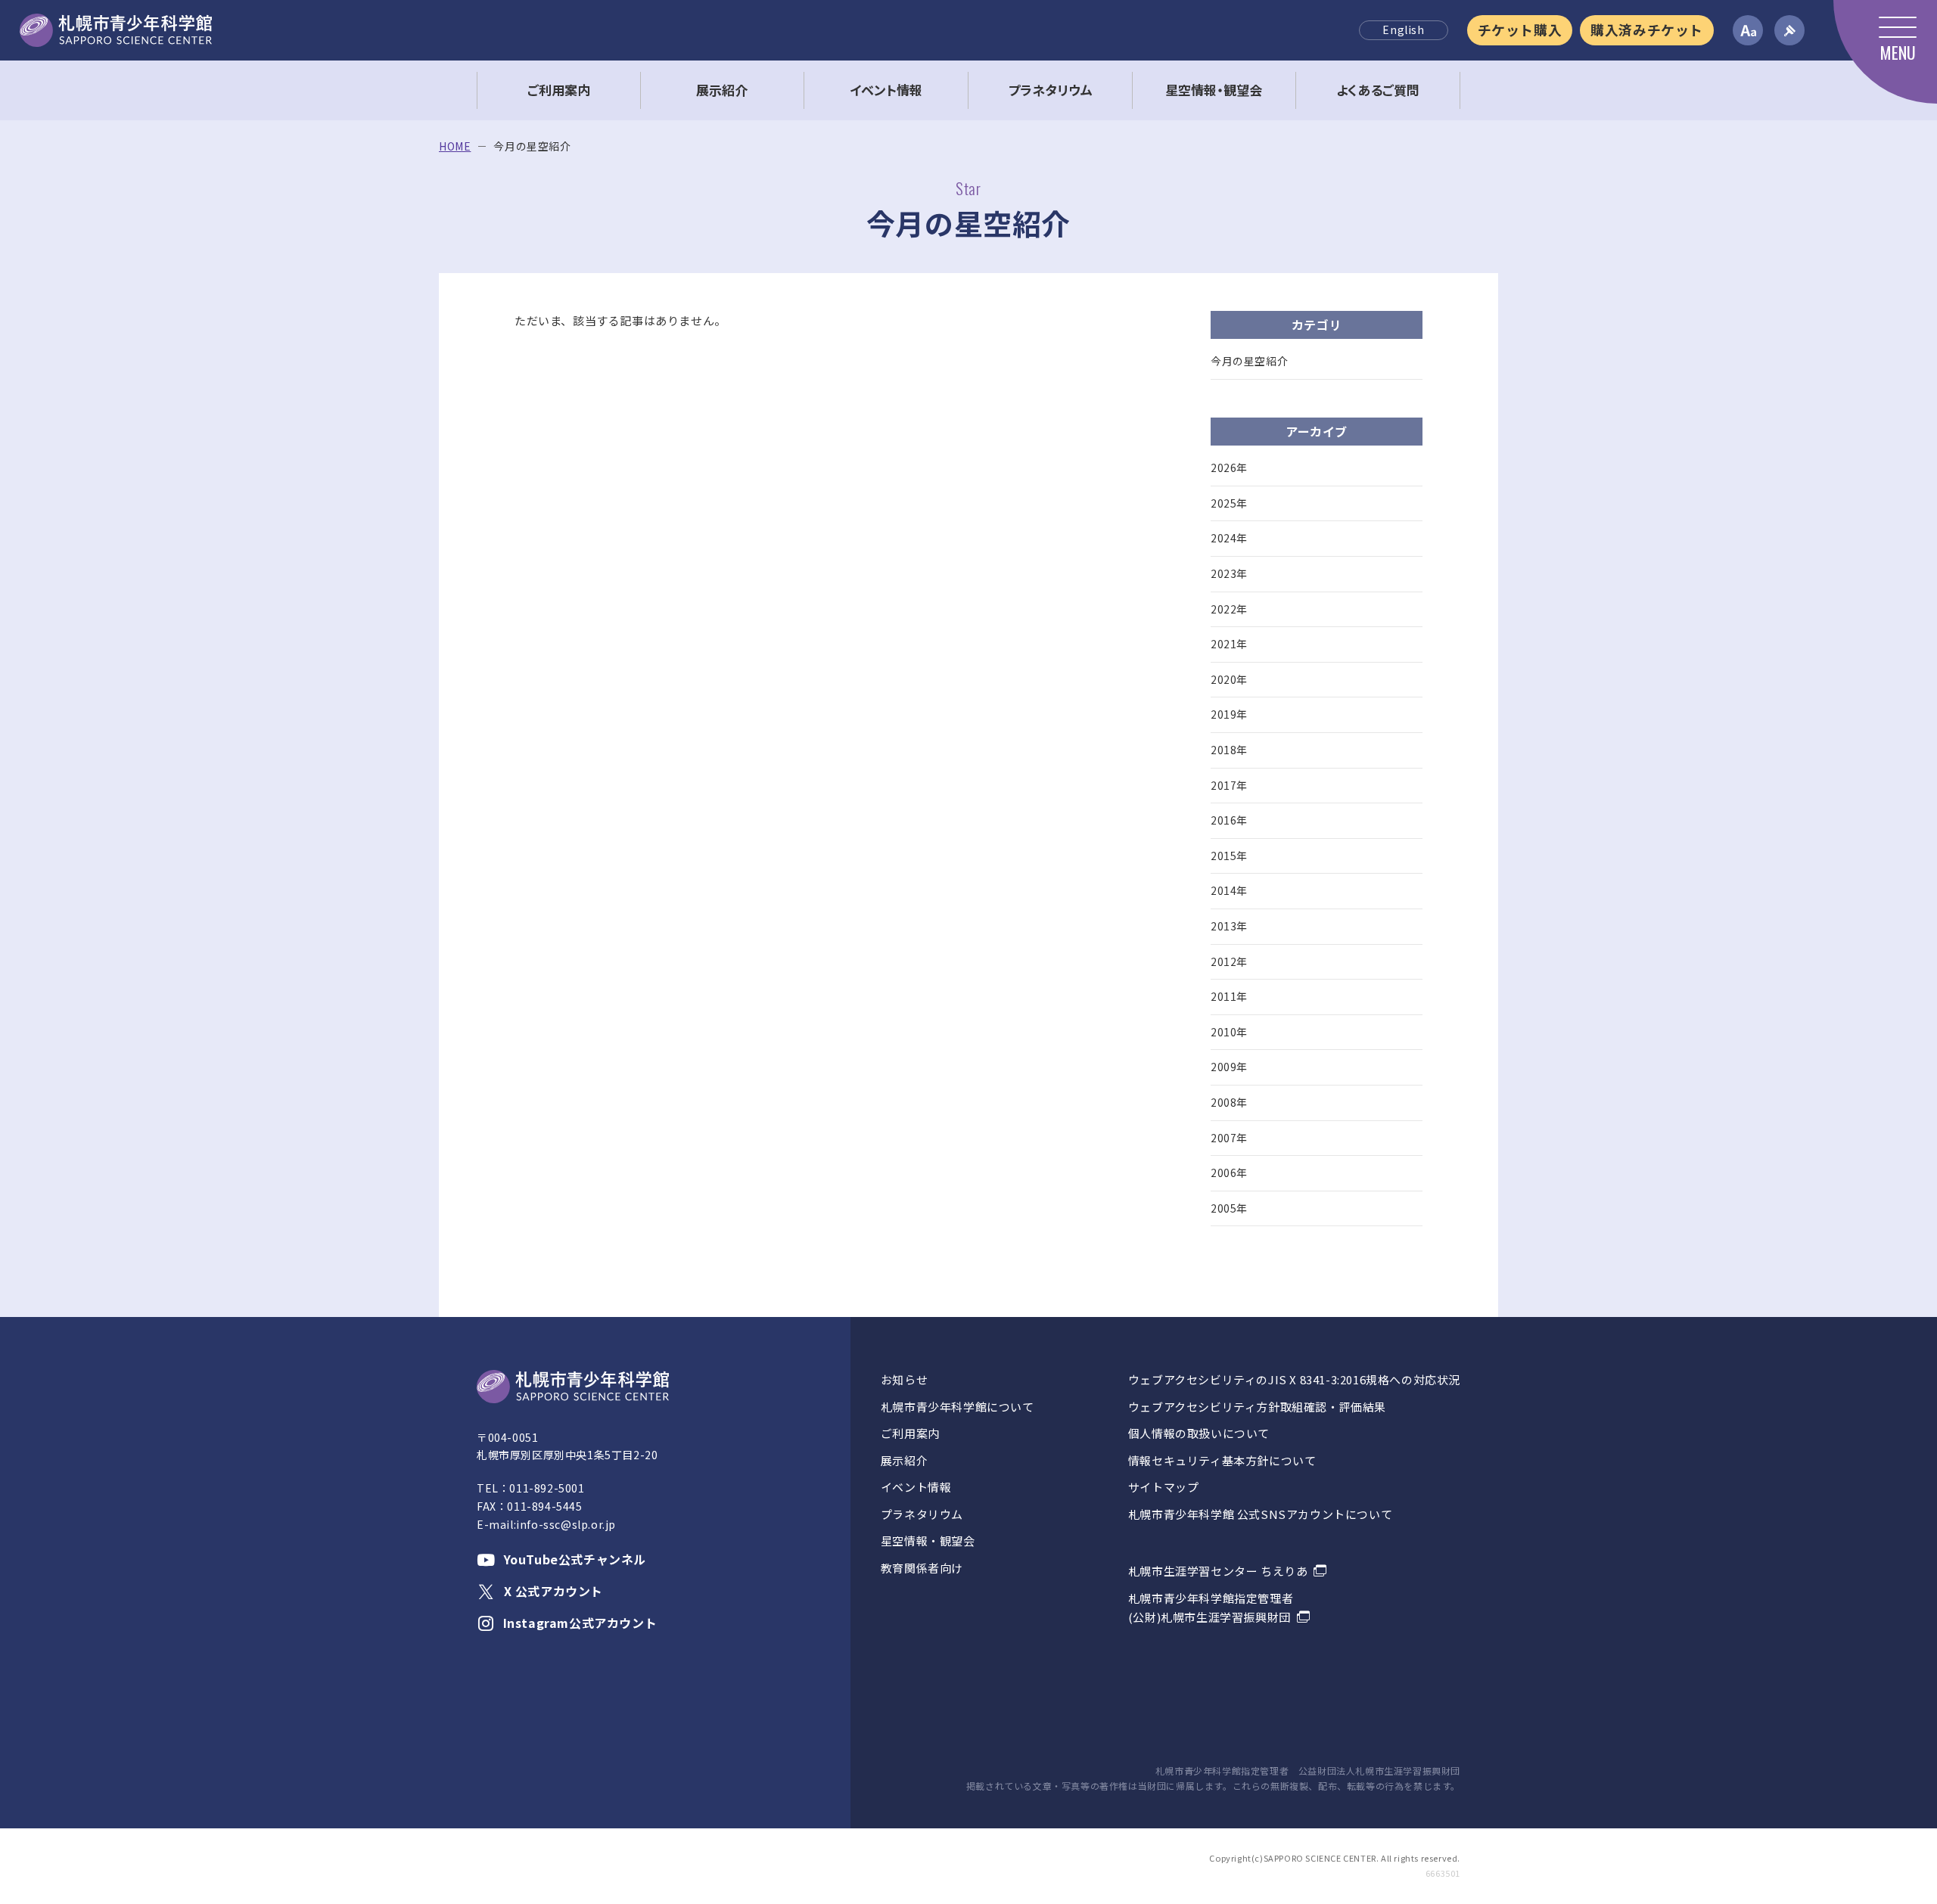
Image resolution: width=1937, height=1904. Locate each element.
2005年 (1229, 1208)
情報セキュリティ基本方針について (1222, 1460)
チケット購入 (1520, 30)
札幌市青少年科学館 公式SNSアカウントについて (1260, 1514)
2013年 (1229, 926)
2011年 (1229, 996)
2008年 (1229, 1102)
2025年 (1229, 503)
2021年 (1229, 644)
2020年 (1229, 679)
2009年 (1229, 1067)
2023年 (1229, 573)
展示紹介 (904, 1460)
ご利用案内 (910, 1433)
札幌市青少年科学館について (958, 1407)
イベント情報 (916, 1487)
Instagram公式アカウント (580, 1623)
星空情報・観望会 (928, 1541)
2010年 (1229, 1032)
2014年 (1229, 890)
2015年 (1229, 856)
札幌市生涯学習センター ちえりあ (1218, 1571)
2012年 (1229, 961)
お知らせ (904, 1379)
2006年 (1229, 1173)
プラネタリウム (922, 1514)
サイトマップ (1164, 1487)
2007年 (1229, 1138)
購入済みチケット (1647, 30)
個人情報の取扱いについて (1199, 1433)
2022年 (1229, 609)
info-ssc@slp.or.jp (566, 1524)
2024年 (1229, 538)
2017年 (1229, 785)
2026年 (1229, 467)
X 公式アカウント (553, 1591)
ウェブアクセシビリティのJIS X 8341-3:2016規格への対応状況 (1294, 1379)
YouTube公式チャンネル (575, 1559)
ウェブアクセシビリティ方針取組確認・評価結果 (1257, 1407)
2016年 (1229, 820)
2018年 (1229, 750)
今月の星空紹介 (1249, 361)
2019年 (1229, 714)
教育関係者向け (922, 1568)
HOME (455, 146)
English (1403, 30)
